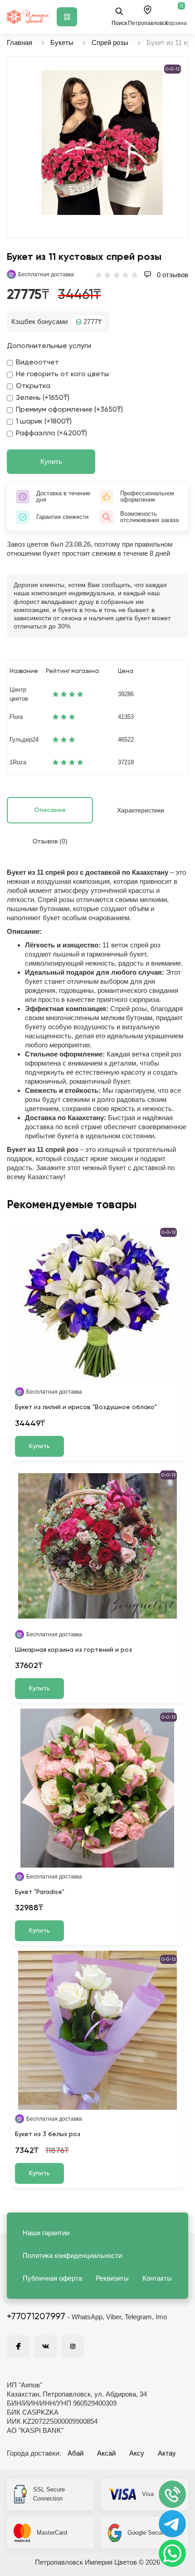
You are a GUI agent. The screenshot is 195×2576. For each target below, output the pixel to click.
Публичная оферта (52, 2278)
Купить (51, 461)
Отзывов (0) (50, 841)
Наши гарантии (46, 2233)
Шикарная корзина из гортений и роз (73, 1650)
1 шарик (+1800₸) (44, 422)
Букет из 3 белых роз (48, 2134)
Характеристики (141, 810)
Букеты (62, 42)
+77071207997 (36, 2317)
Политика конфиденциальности (72, 2255)
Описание (50, 810)
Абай (76, 2453)
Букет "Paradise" (40, 1892)
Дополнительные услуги (49, 346)
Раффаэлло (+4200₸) (51, 433)
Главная (19, 42)
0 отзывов (172, 275)
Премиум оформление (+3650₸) (69, 410)
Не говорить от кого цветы (62, 374)
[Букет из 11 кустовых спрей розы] (102, 143)
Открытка (33, 386)
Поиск (119, 23)
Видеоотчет (37, 363)
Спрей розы (110, 42)
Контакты (157, 2278)
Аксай (106, 2453)
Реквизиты (112, 2278)
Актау (167, 2453)
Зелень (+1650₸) (43, 398)
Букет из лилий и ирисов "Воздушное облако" (86, 1407)
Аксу (137, 2453)
